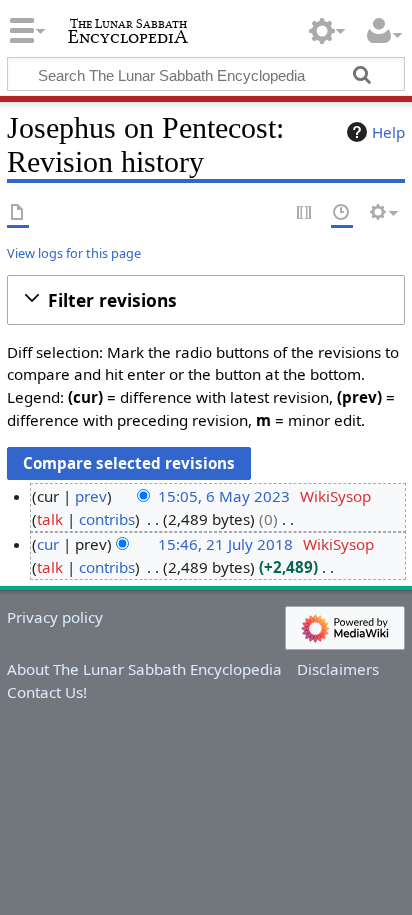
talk (50, 519)
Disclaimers (338, 669)
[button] (206, 300)
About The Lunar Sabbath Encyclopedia (144, 669)
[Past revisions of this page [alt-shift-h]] (342, 213)
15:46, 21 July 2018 (225, 544)
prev (91, 496)
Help (388, 132)
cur (48, 544)
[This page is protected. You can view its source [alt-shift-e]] (305, 213)
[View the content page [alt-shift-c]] (18, 213)
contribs (107, 519)
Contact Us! (47, 692)
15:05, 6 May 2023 (224, 496)
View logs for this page (74, 253)
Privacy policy (55, 617)
